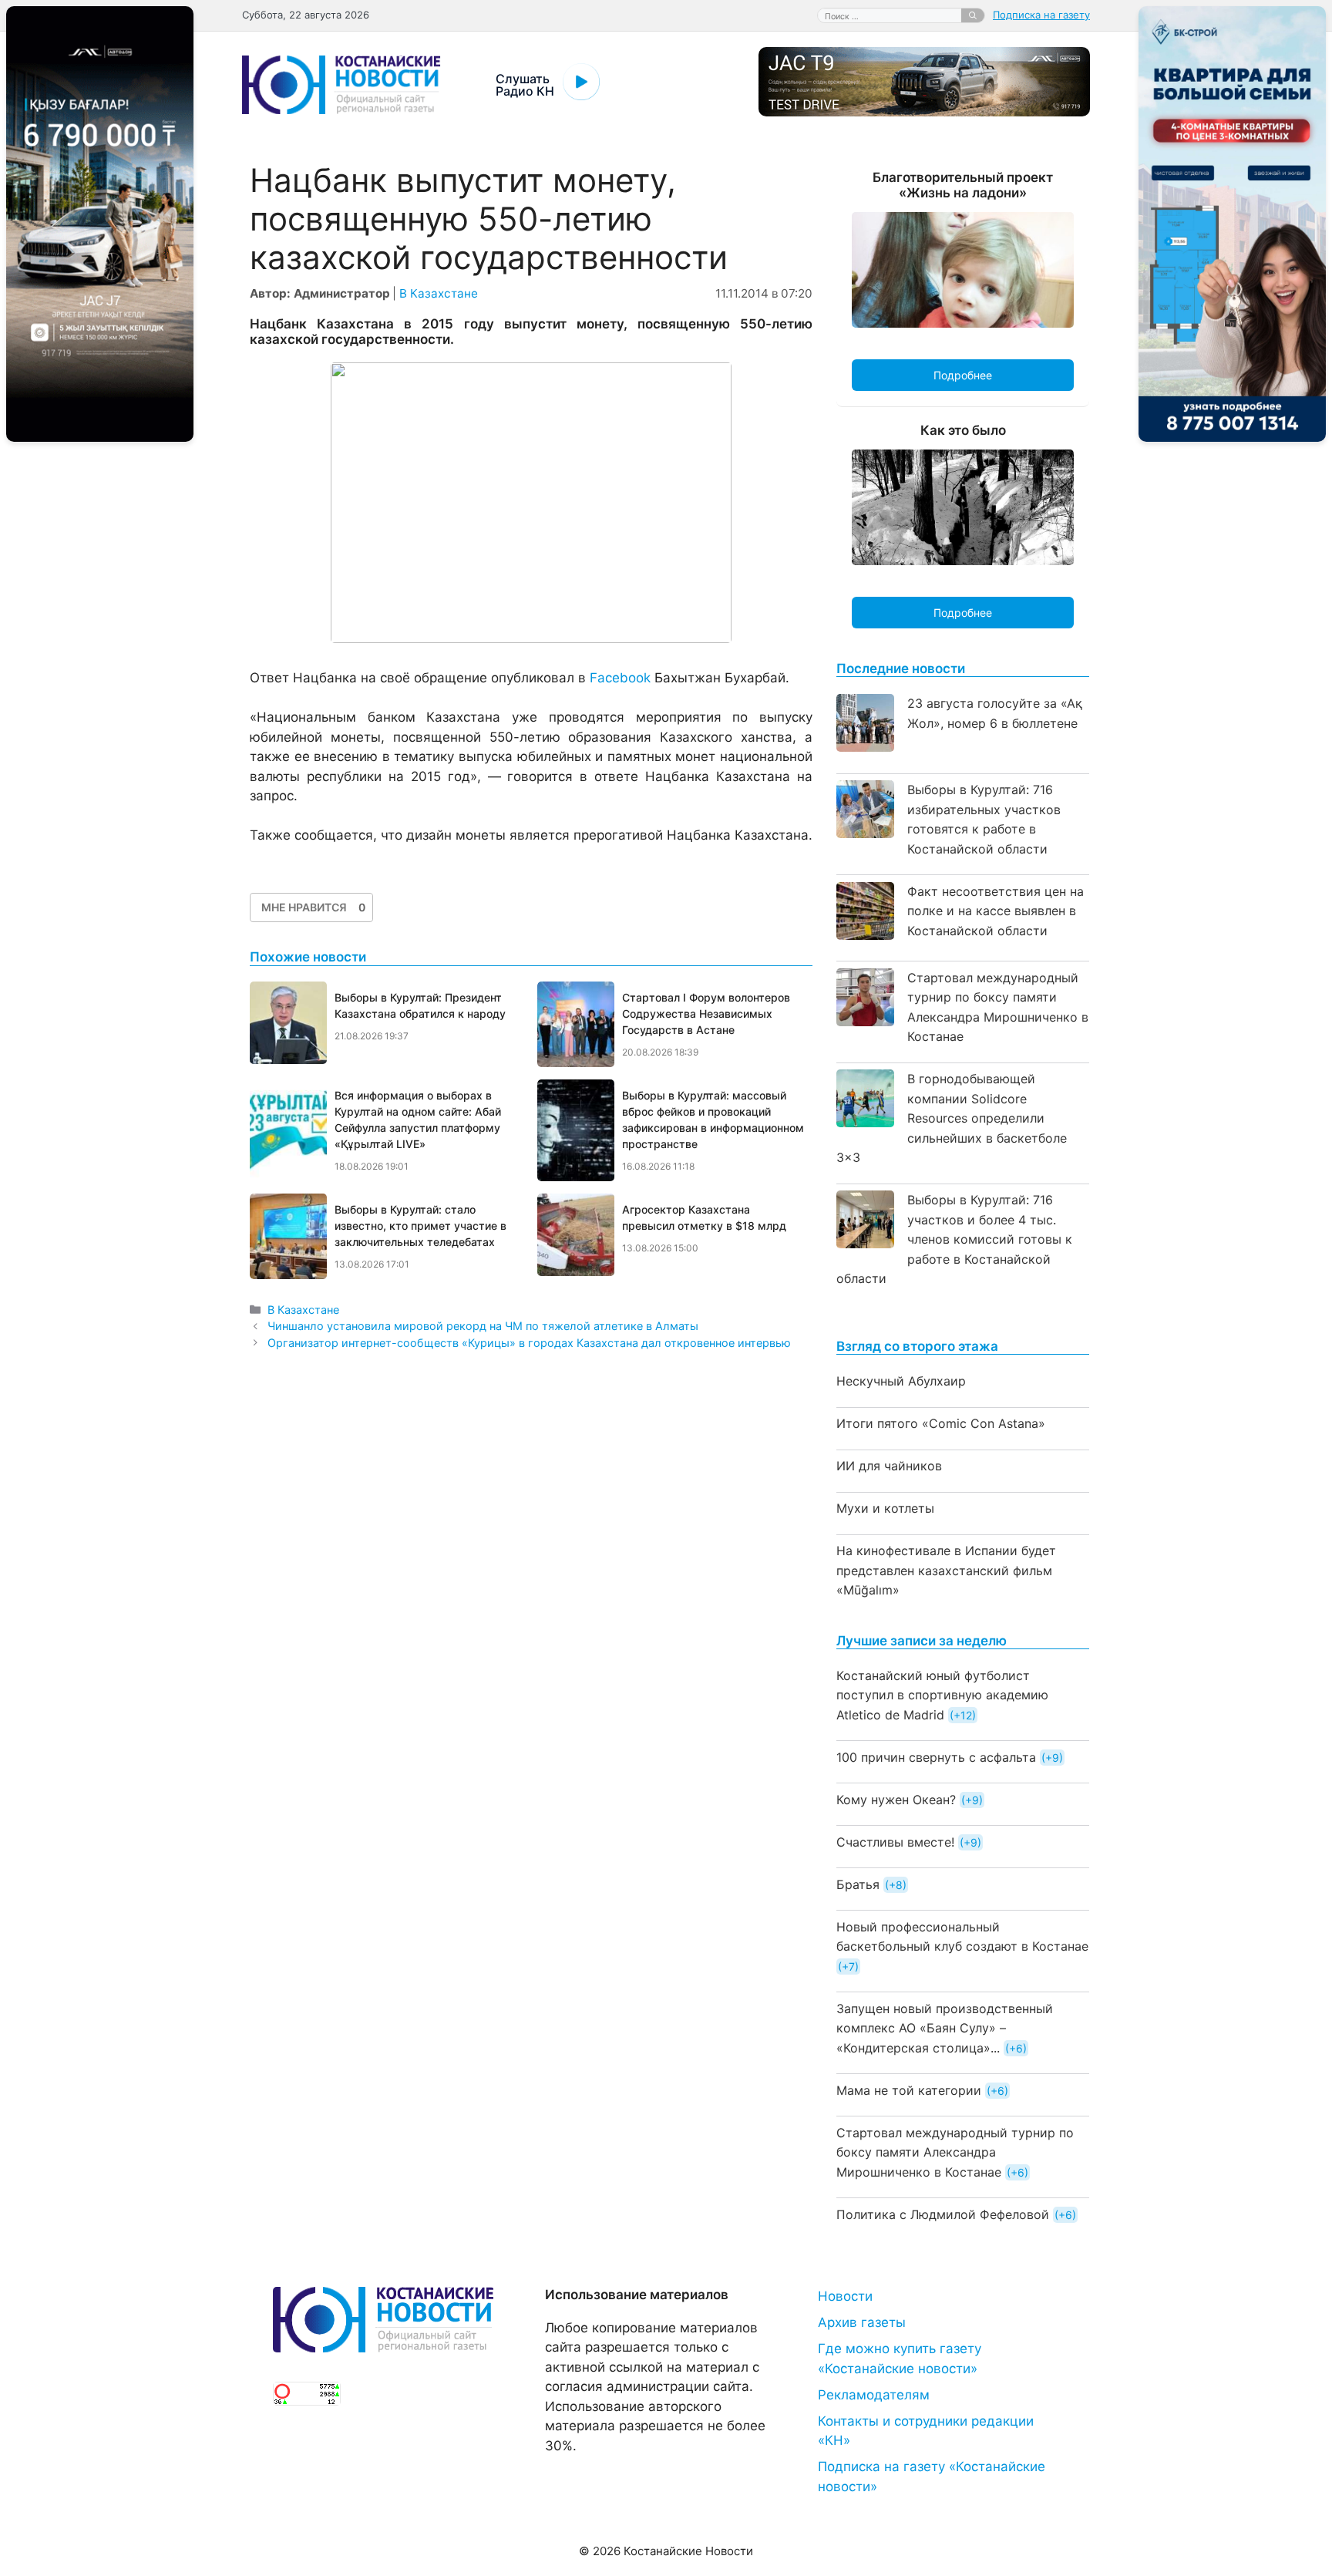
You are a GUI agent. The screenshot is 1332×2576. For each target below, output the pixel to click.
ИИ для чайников (889, 1466)
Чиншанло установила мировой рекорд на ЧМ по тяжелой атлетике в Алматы (483, 1326)
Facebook (620, 678)
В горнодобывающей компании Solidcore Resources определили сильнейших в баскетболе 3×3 (952, 1118)
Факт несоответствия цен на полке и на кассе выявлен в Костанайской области (996, 911)
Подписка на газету (1041, 15)
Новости (845, 2296)
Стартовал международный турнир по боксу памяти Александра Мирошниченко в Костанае (955, 2152)
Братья (858, 1884)
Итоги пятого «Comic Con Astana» (941, 1423)
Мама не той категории (909, 2090)
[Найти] (973, 15)
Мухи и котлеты (885, 1508)
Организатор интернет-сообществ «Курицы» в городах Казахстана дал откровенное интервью (529, 1343)
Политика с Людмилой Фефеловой (943, 2214)
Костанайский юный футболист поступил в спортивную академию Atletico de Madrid (942, 1695)
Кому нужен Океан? (896, 1800)
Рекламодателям (874, 2395)
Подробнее (963, 375)
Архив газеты (862, 2322)
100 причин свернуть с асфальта (936, 1757)
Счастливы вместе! (895, 1842)
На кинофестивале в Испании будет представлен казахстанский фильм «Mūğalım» (946, 1570)
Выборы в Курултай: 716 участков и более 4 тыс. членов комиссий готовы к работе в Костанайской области (954, 1239)
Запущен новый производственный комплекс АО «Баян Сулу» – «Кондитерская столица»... (945, 2028)
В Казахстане (439, 293)
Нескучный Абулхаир (901, 1381)
